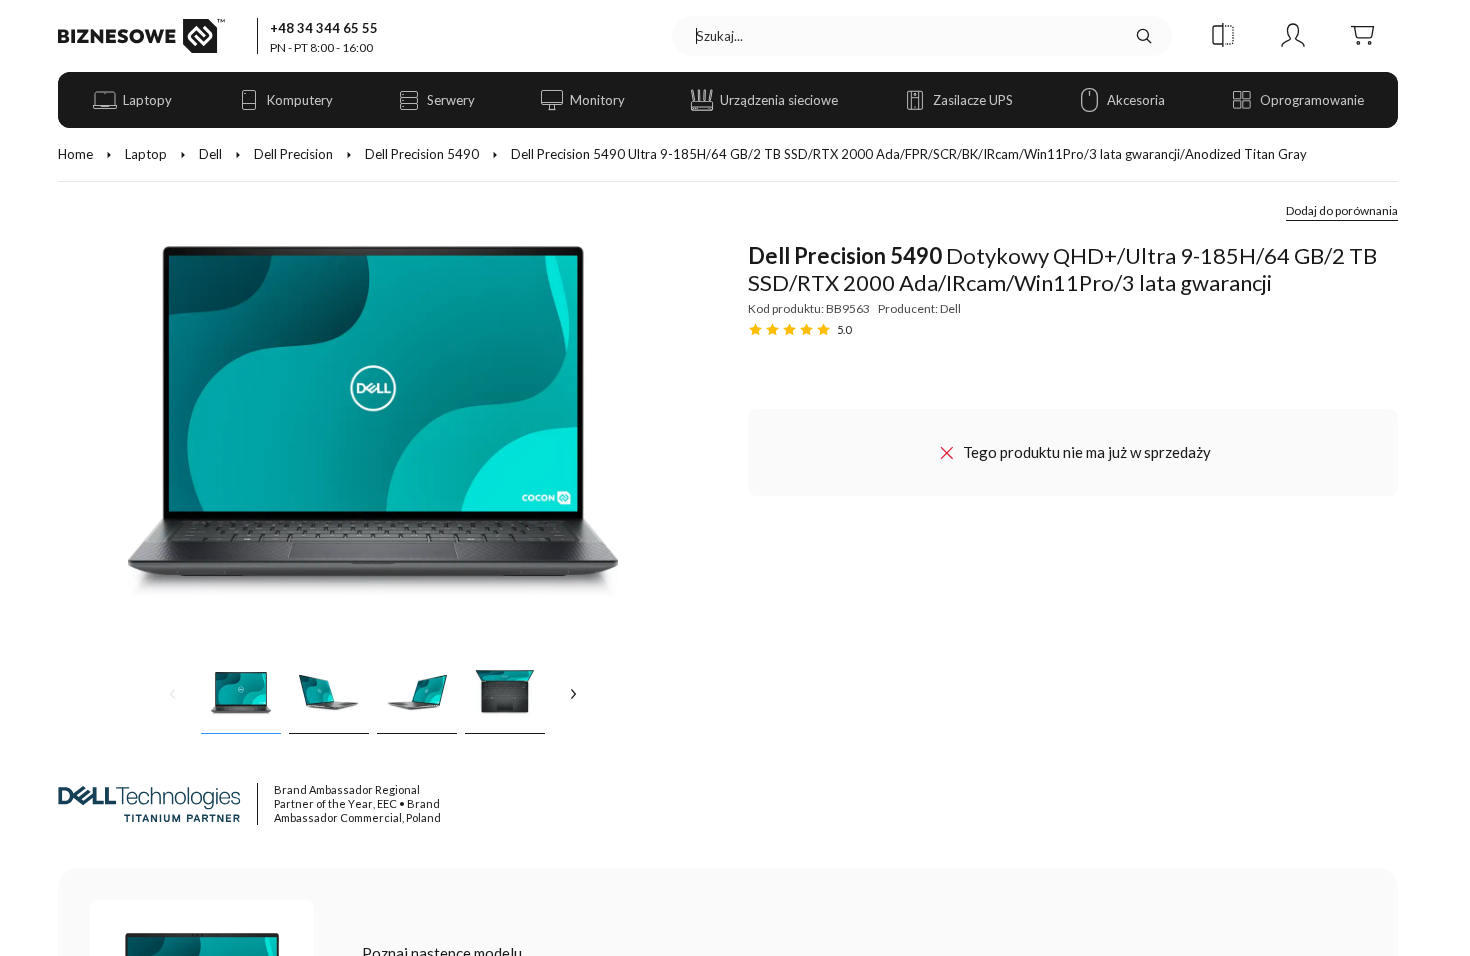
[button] (1223, 36)
